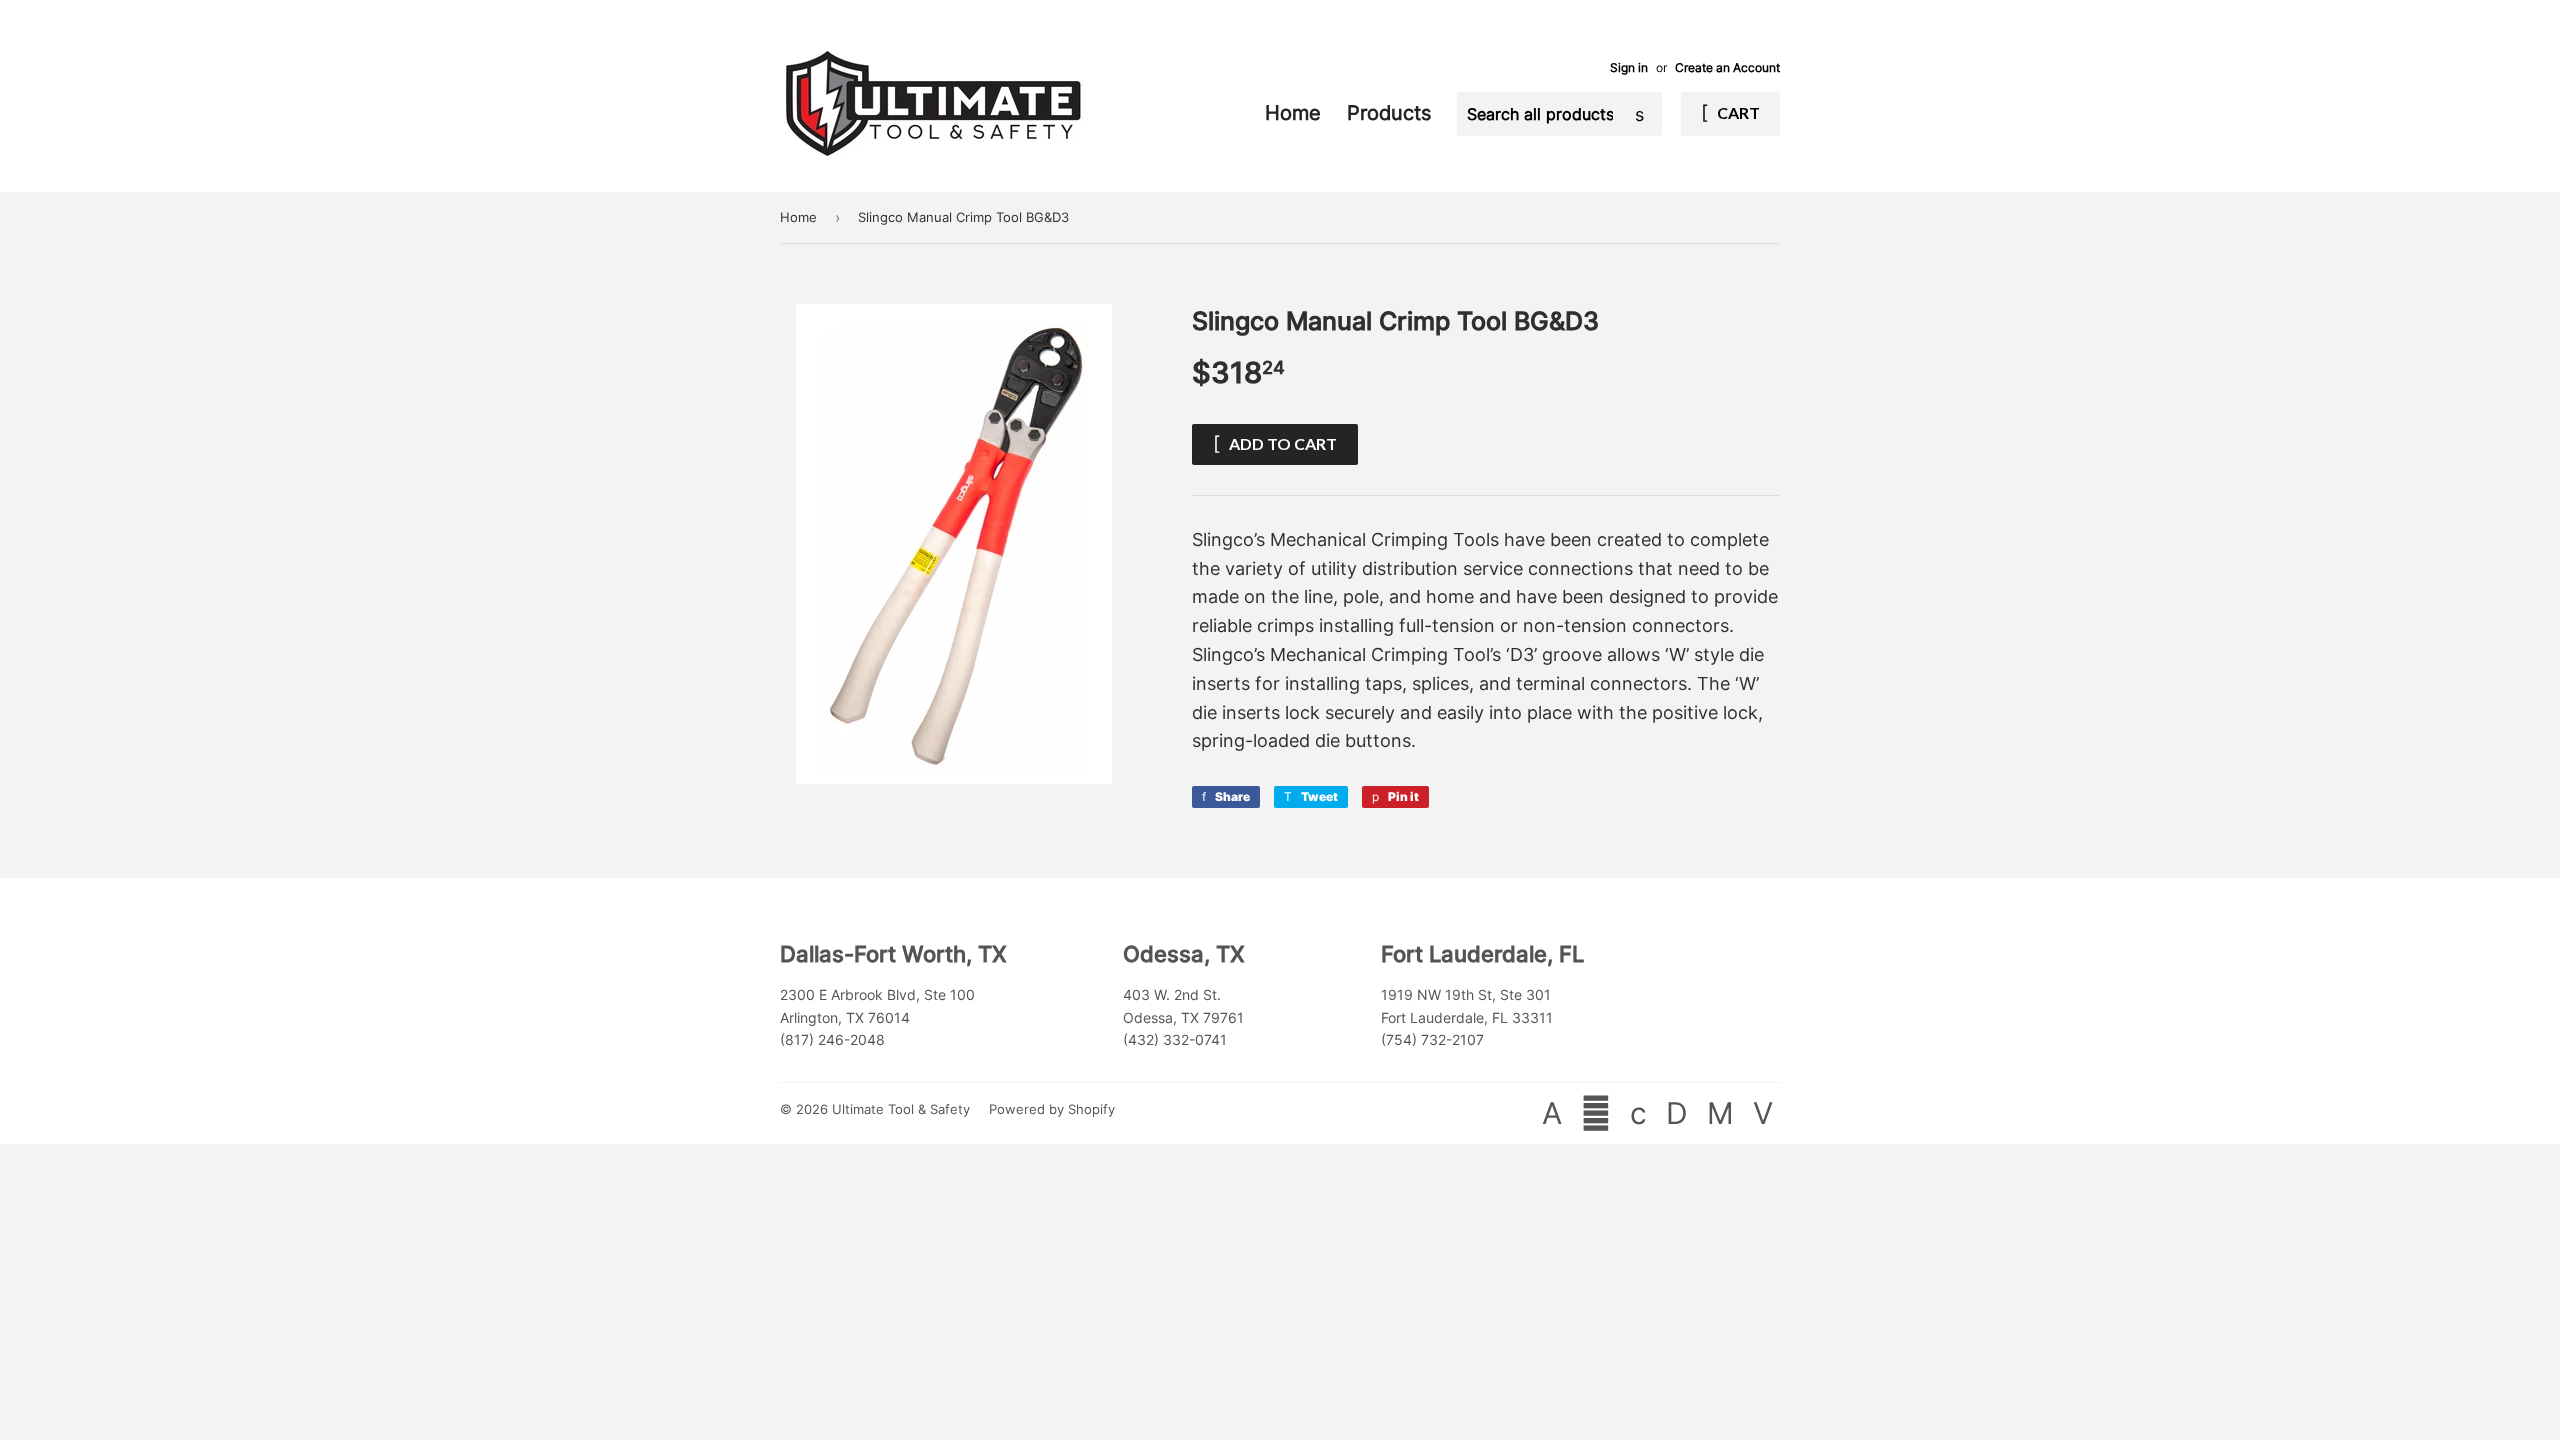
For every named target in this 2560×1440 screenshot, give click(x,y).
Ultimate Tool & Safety (901, 1109)
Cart (1737, 112)
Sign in (1629, 67)
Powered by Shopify (1052, 1109)
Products (1392, 113)
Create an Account (1727, 67)
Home (1296, 113)
